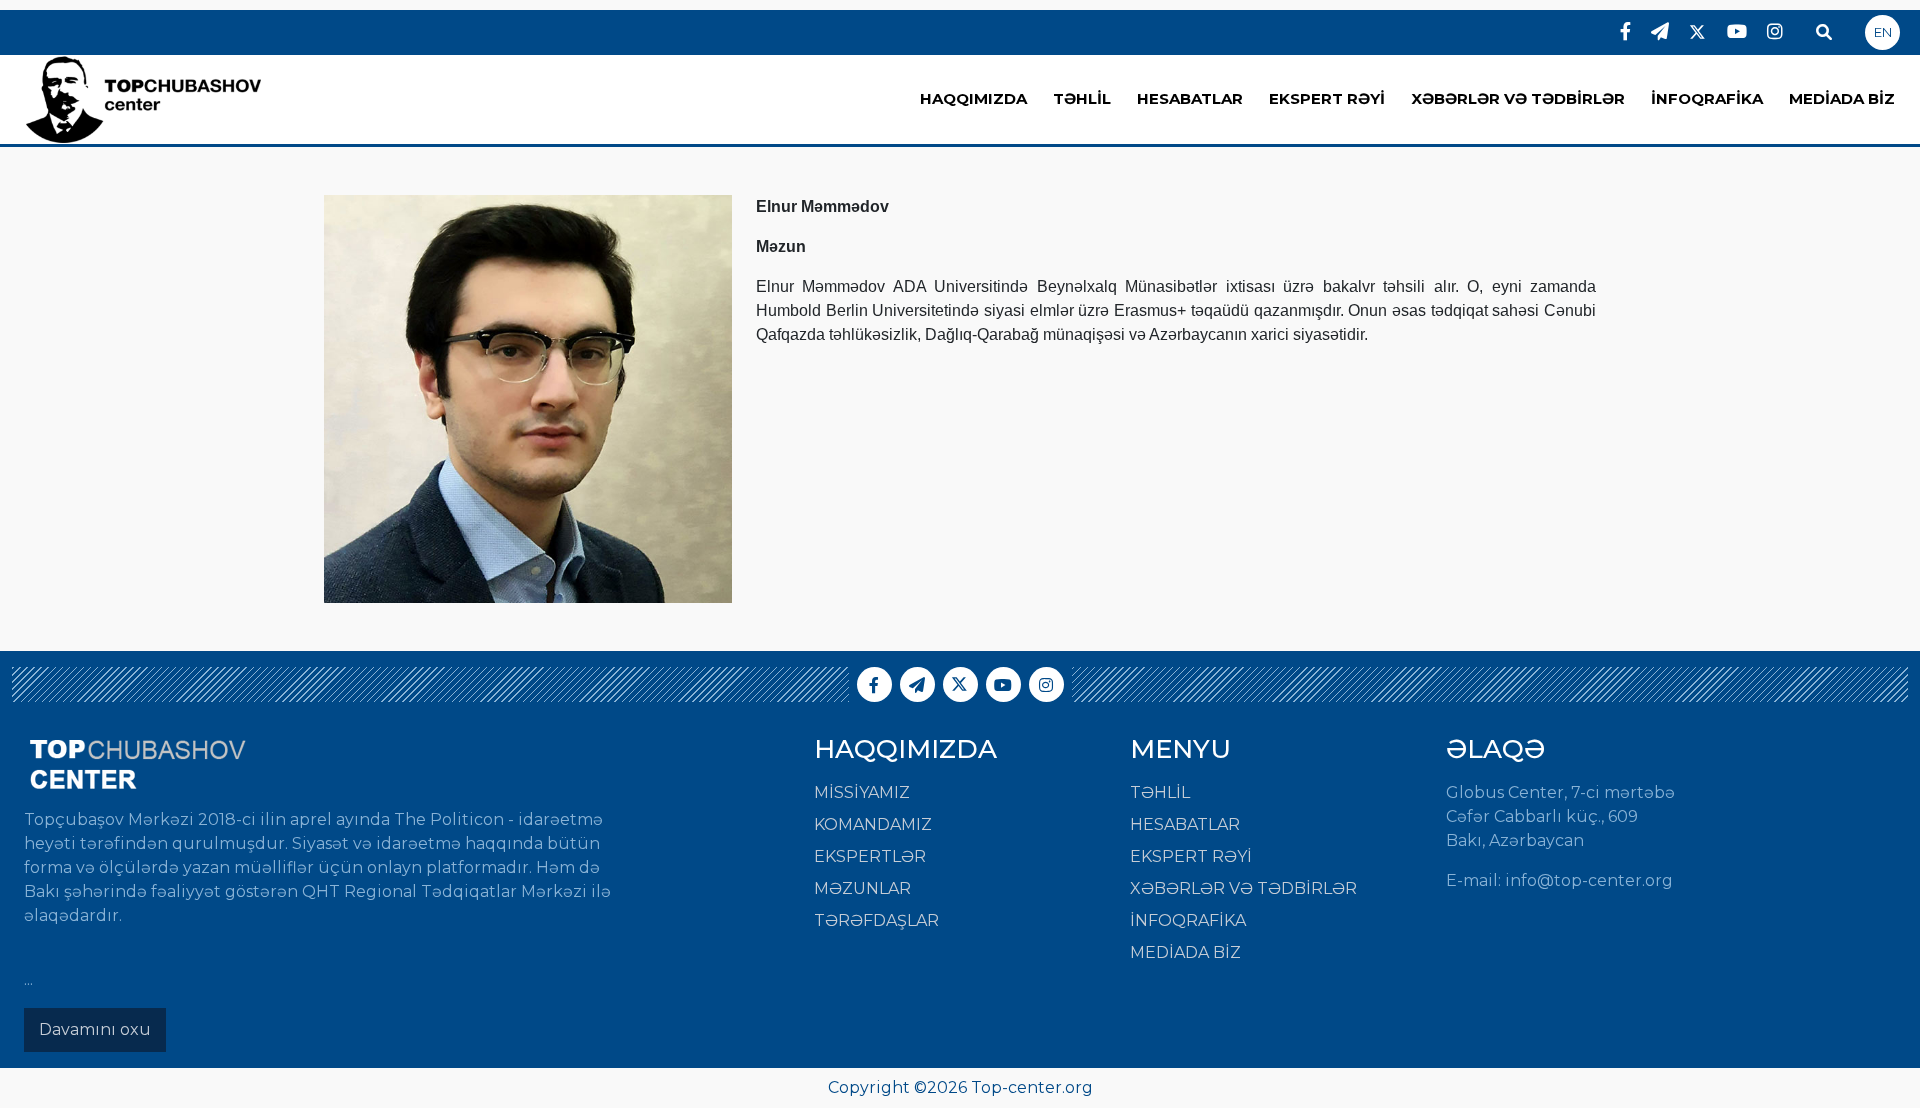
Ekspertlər (870, 856)
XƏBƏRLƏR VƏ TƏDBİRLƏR (1518, 98)
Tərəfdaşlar (876, 920)
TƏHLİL (1082, 98)
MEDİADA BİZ (1842, 98)
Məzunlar (862, 888)
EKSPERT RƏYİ (1327, 98)
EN (1883, 32)
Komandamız (873, 824)
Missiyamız (862, 792)
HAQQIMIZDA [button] (973, 98)
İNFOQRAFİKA (1707, 98)
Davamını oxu (95, 1029)
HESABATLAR (1190, 98)
